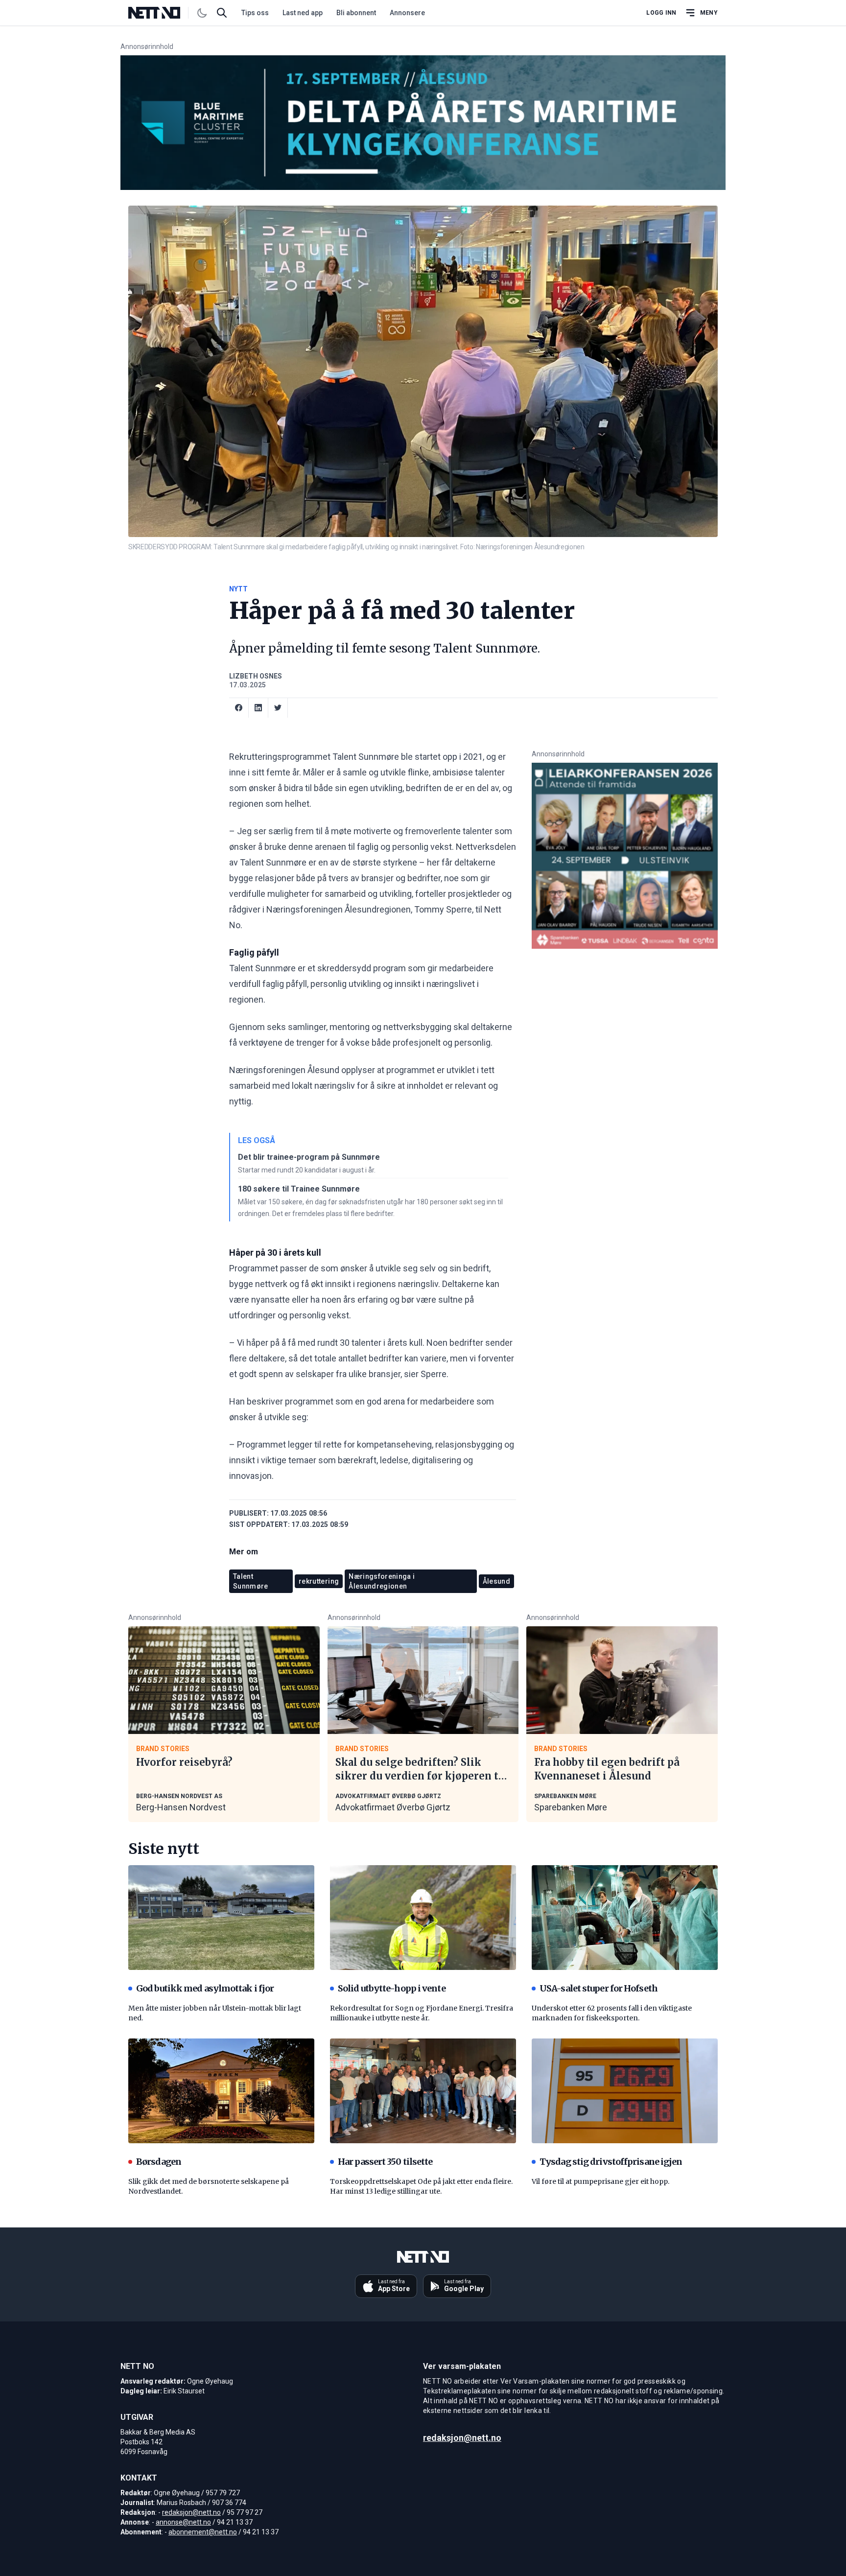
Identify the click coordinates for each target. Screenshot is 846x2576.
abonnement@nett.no (203, 2532)
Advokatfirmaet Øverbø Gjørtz (393, 1807)
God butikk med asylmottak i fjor (205, 1988)
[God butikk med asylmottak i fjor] (221, 1918)
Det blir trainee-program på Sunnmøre (309, 1157)
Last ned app (303, 13)
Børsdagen (159, 2162)
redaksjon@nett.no (191, 2512)
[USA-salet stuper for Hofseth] (625, 1918)
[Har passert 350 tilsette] (423, 2091)
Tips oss (255, 13)
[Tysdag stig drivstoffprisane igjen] (625, 2091)
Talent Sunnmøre (251, 1581)
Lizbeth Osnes (256, 676)
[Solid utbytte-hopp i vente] (423, 1918)
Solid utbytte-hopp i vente (392, 1988)
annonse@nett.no (183, 2522)
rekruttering (319, 1581)
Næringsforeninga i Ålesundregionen (382, 1581)
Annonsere (407, 13)
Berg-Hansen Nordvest (181, 1807)
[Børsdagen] (221, 2091)
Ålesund (496, 1581)
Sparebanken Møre (571, 1807)
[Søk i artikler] (222, 13)
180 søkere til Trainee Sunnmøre (299, 1189)
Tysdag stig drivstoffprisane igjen (611, 2162)
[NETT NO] (162, 13)
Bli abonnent (356, 13)
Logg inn (661, 13)
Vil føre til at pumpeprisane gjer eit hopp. (600, 2181)
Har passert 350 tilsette (385, 2162)
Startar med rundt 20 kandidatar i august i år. (307, 1170)
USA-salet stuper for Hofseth (599, 1988)
